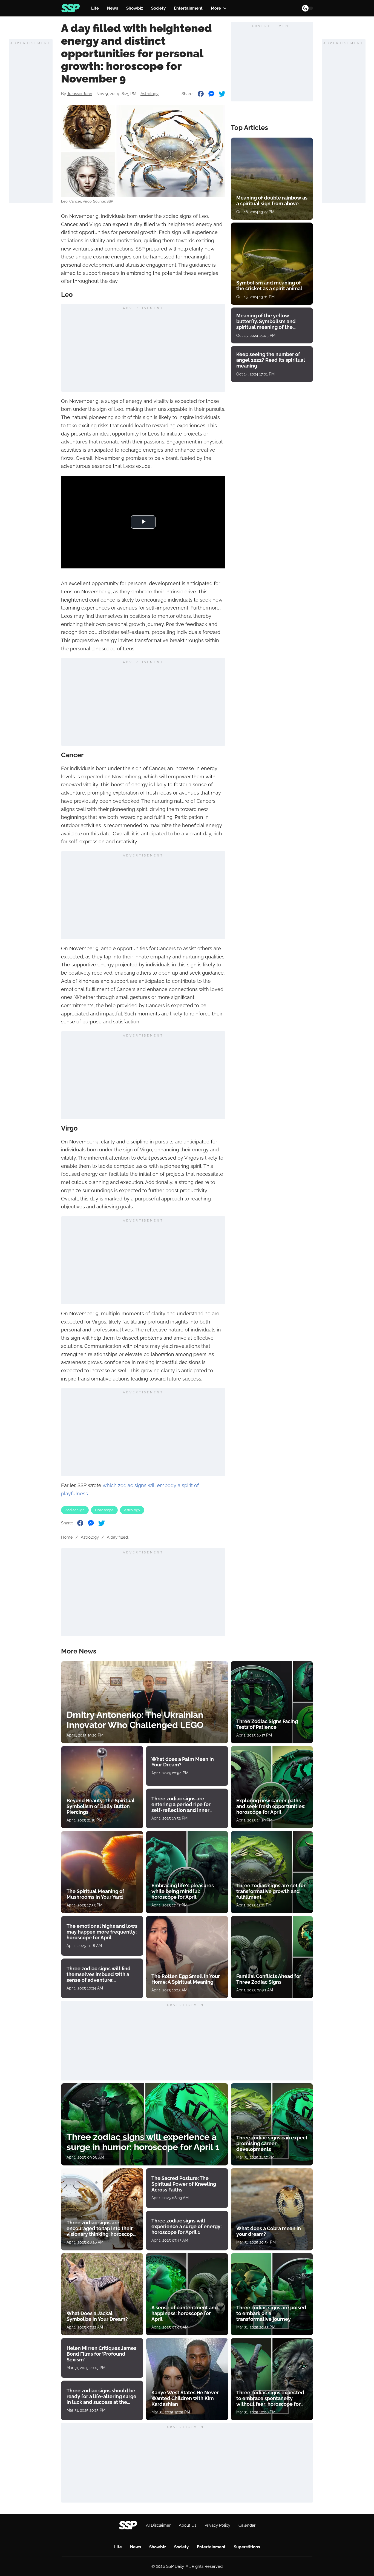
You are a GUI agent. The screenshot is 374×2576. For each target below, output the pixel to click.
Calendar (247, 2525)
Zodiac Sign (75, 1510)
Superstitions (247, 2547)
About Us (188, 2525)
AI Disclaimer (158, 2525)
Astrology (149, 94)
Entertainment (188, 8)
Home (67, 1537)
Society (158, 8)
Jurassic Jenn (80, 94)
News (113, 8)
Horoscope (104, 1510)
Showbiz (135, 8)
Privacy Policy (217, 2525)
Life (95, 8)
